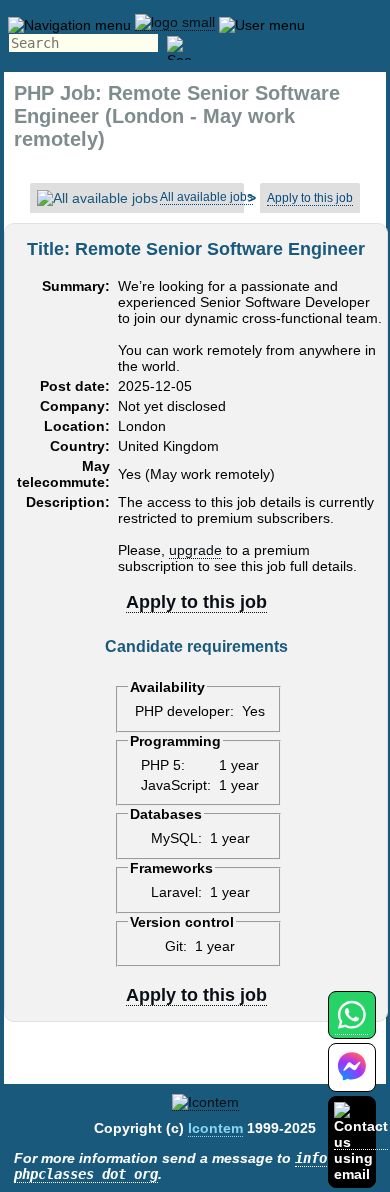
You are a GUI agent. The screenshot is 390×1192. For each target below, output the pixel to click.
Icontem (215, 1128)
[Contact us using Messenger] (352, 1079)
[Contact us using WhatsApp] (351, 1026)
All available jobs (206, 197)
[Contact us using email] (361, 1141)
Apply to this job (310, 198)
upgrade (195, 550)
